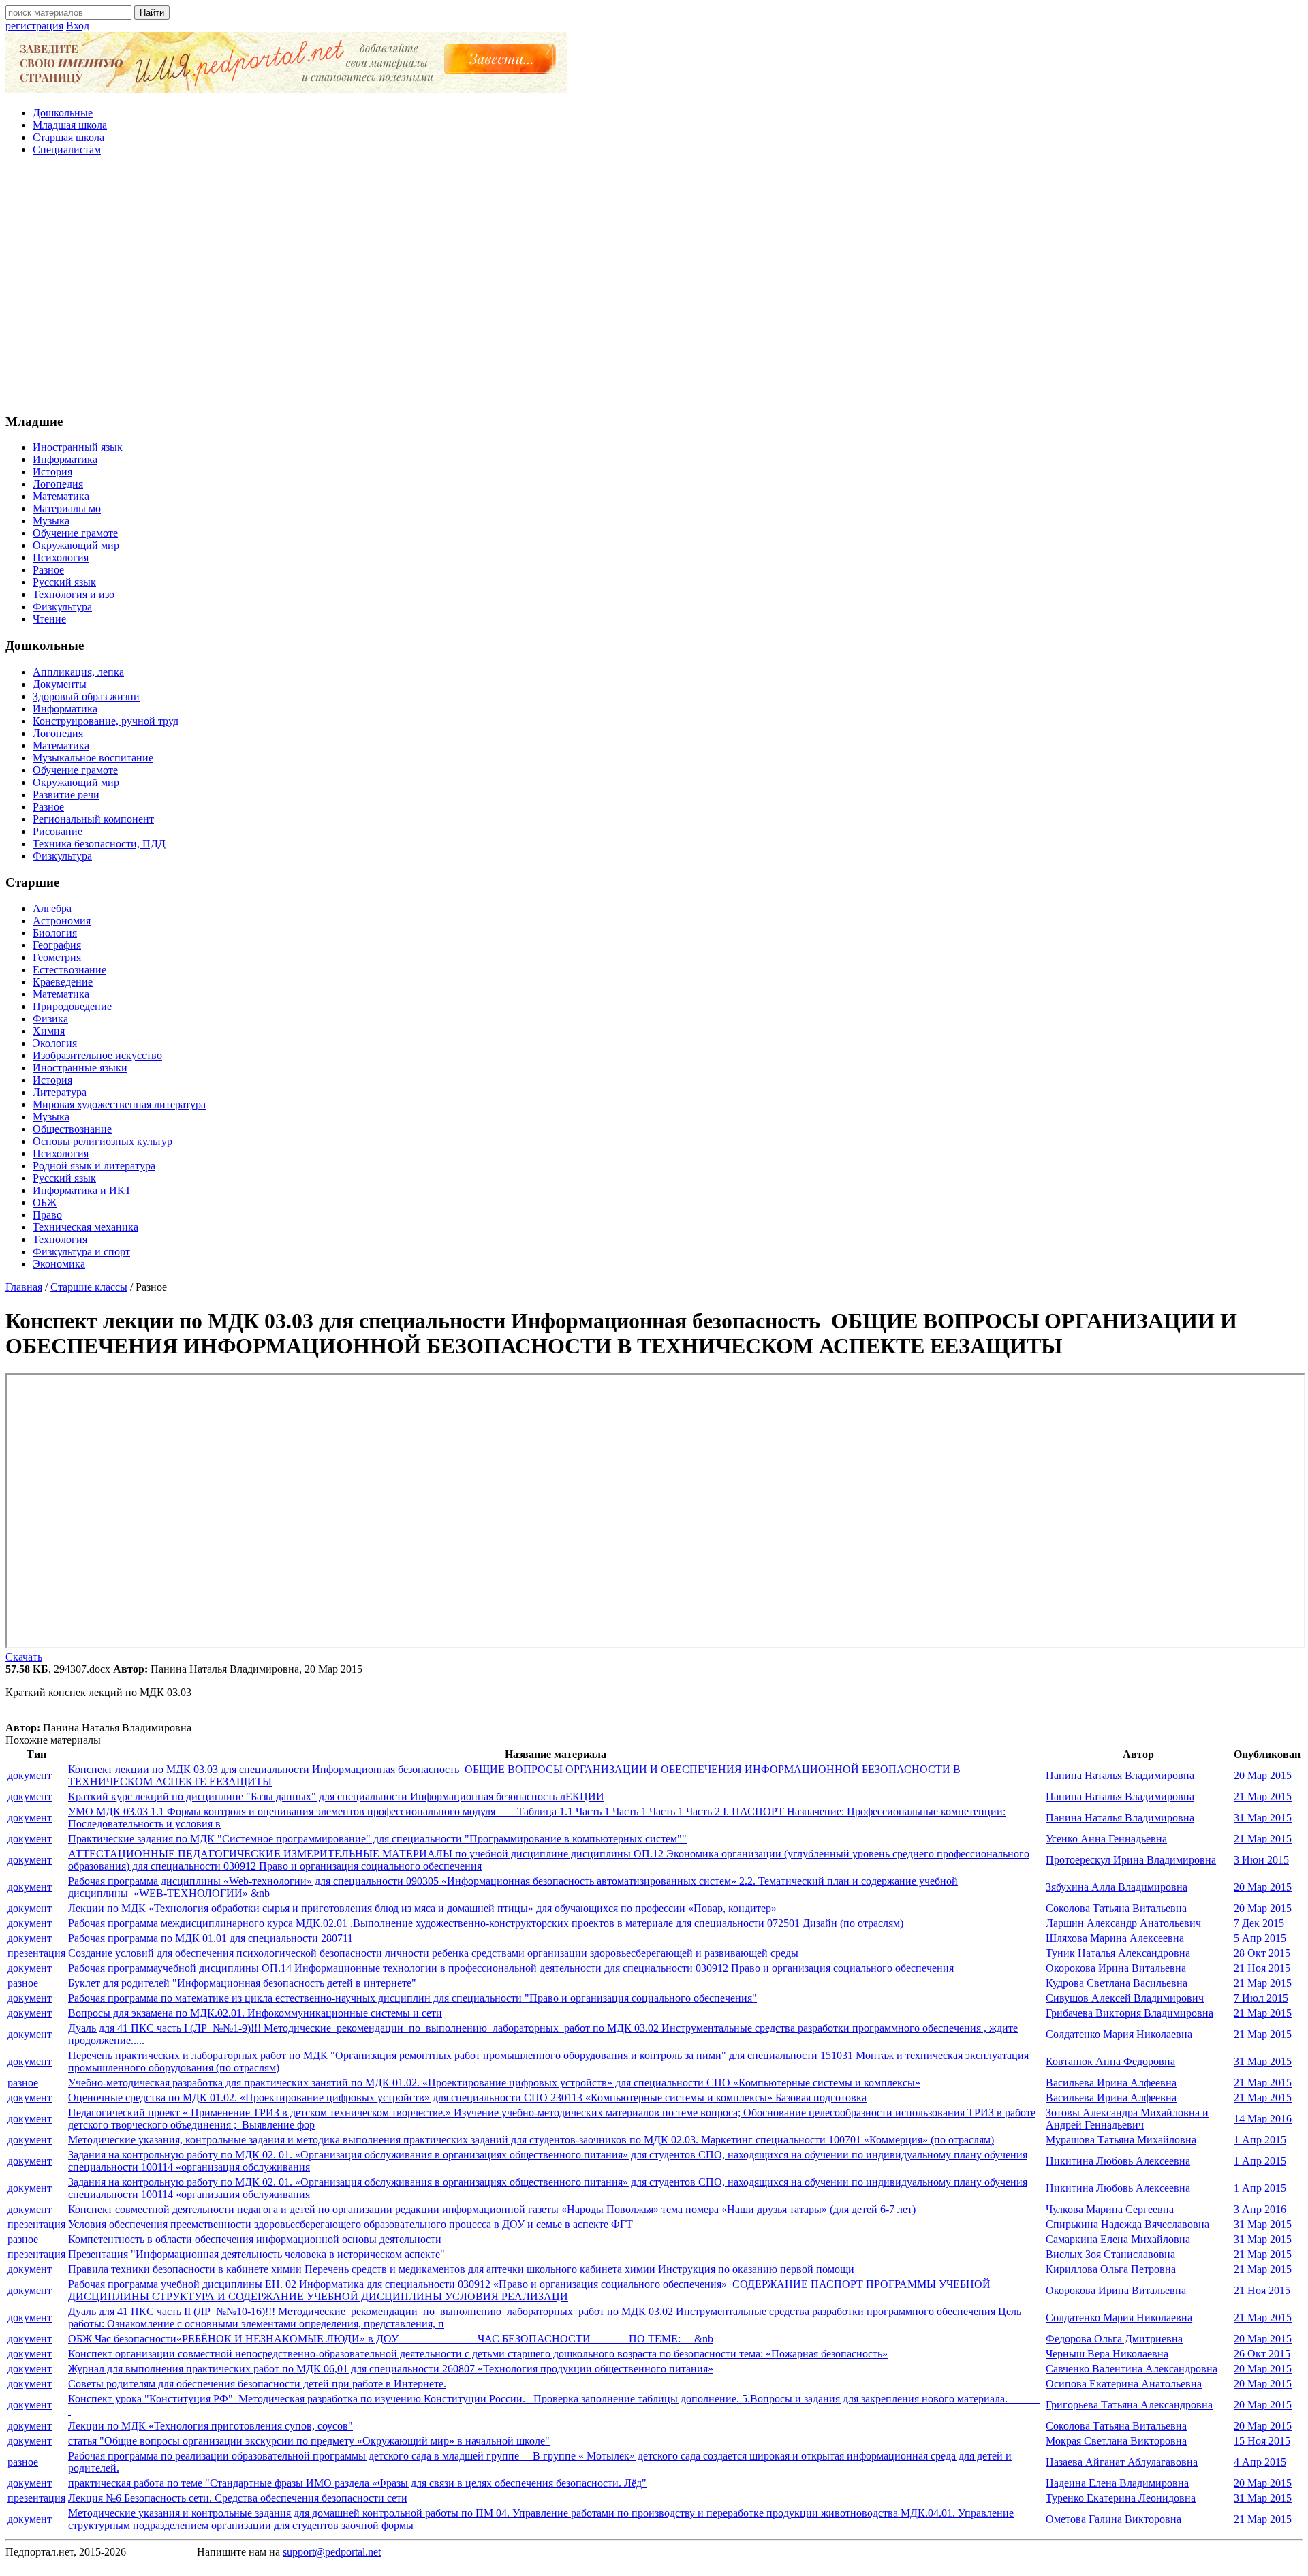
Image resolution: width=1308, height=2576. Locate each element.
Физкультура (62, 607)
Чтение (49, 619)
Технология (60, 1239)
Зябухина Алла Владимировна (1117, 1887)
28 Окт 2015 (1262, 1953)
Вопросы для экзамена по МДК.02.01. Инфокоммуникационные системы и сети (255, 2013)
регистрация (34, 26)
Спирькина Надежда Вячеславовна (1127, 2224)
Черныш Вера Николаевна (1107, 2354)
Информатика (65, 459)
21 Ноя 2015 (1262, 1968)
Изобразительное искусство (97, 1055)
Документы (60, 684)
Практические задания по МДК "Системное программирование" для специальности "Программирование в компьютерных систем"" (377, 1839)
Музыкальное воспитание (93, 758)
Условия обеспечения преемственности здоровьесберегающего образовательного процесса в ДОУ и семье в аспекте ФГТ (351, 2224)
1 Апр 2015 (1260, 2140)
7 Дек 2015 (1259, 1923)
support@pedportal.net (332, 2552)
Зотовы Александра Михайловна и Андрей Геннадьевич (1127, 2119)
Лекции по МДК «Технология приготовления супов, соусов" (211, 2426)
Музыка (51, 521)
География (57, 945)
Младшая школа (70, 125)
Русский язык (64, 582)
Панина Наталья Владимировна (1120, 1775)
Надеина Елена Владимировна (1117, 2483)
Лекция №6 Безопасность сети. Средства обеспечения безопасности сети (238, 2498)
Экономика (59, 1264)
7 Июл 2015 (1261, 1998)
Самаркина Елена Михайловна (1118, 2239)
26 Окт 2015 (1262, 2354)
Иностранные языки (80, 1068)
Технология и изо (74, 594)
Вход (78, 26)
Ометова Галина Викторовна (1114, 2519)
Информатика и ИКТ (82, 1190)
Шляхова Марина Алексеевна (1115, 1938)
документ (30, 1775)
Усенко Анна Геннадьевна (1106, 1839)
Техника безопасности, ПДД (99, 844)
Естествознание (69, 970)
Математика (61, 496)
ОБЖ (45, 1203)
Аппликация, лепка (78, 672)
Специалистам (67, 150)
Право (47, 1215)
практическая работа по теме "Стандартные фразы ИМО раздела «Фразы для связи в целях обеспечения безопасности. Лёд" (357, 2483)
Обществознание (72, 1129)
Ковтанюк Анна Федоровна (1110, 2061)
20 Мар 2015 (1263, 1775)
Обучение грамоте (75, 533)
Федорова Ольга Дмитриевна (1114, 2339)
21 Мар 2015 (1263, 1796)
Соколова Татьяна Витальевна (1116, 1908)
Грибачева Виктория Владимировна (1130, 2013)
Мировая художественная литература (119, 1104)
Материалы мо (67, 508)
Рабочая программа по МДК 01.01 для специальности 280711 (211, 1938)
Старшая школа (68, 137)
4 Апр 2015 (1260, 2462)
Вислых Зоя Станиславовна (1110, 2254)
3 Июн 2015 (1261, 1860)
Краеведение (63, 982)
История (52, 472)
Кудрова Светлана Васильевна (1117, 1983)
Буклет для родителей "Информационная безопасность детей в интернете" (242, 1983)
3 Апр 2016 (1260, 2209)
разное (23, 1983)
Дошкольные (63, 113)
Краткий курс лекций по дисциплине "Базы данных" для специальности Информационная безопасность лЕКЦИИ (336, 1796)
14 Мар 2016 (1263, 2119)
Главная (24, 1287)
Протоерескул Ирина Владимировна (1131, 1860)
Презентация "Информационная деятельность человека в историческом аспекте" (256, 2254)
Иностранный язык (78, 447)
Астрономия (62, 921)
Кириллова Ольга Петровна (1111, 2269)
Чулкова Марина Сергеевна (1110, 2209)
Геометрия (57, 957)
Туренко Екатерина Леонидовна (1121, 2498)
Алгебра (52, 908)
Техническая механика (85, 1227)
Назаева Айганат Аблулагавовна (1122, 2462)
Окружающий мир (76, 545)
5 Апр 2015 (1260, 1938)
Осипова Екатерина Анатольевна (1124, 2384)
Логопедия (58, 484)
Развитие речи (66, 795)
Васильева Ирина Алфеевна (1111, 2083)
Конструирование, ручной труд (106, 721)
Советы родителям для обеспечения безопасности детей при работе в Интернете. (257, 2384)
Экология (55, 1043)
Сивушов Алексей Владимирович (1125, 1998)
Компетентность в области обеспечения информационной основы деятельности (255, 2239)
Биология (55, 933)
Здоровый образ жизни (86, 696)
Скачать (24, 1657)
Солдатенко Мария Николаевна (1119, 2034)
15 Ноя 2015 (1262, 2441)
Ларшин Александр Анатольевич (1123, 1923)
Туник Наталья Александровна (1118, 1953)
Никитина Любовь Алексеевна (1118, 2161)
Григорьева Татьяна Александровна (1129, 2405)
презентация (36, 1953)
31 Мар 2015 (1263, 1818)
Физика (50, 1019)
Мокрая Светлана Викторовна (1116, 2441)
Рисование (58, 831)
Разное (48, 570)
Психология (61, 557)
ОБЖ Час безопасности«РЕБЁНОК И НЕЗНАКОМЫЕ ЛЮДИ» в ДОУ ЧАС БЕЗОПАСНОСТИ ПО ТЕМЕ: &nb (391, 2339)
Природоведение (72, 1006)
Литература (60, 1092)
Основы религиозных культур (103, 1141)
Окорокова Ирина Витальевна (1116, 1968)
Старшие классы (89, 1287)
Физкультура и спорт (81, 1252)
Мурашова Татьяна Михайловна (1121, 2140)
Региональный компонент (93, 819)
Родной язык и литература (94, 1166)
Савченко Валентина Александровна (1132, 2369)
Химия (49, 1031)
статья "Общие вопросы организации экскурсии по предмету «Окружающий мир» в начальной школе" (309, 2441)
